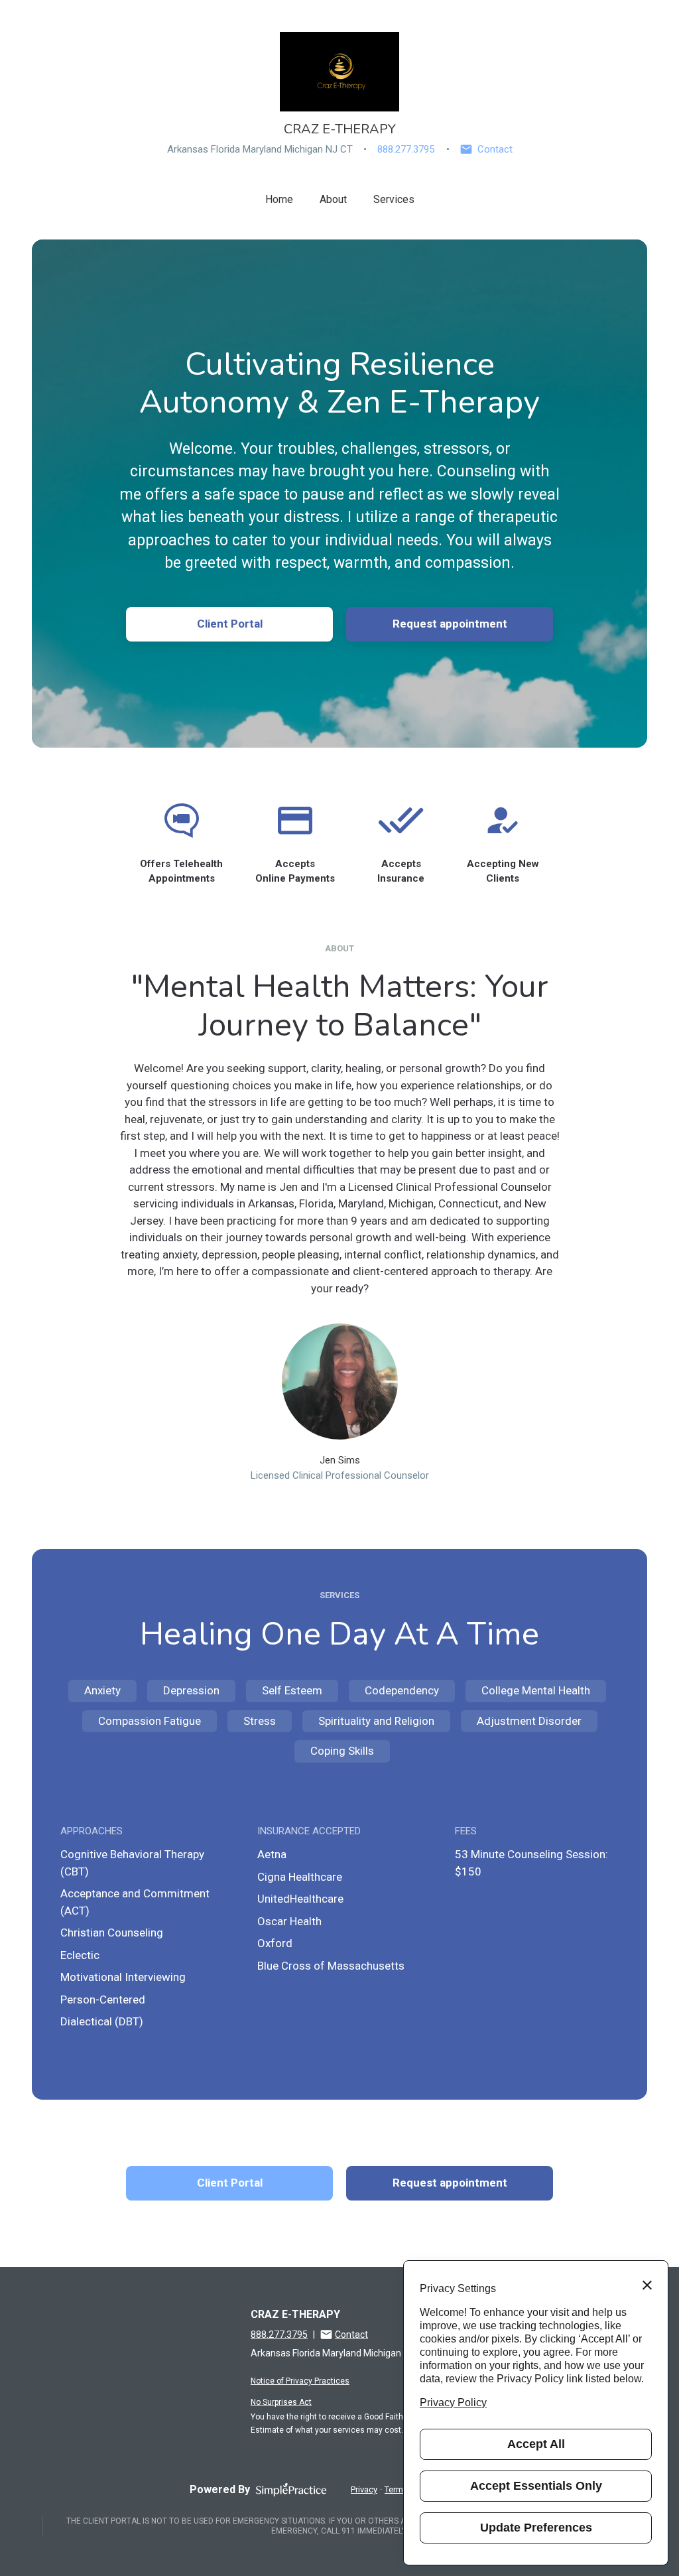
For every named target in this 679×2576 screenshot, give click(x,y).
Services (394, 199)
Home (279, 199)
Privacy (364, 2489)
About (333, 199)
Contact (495, 149)
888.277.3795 (406, 149)
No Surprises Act (281, 2402)
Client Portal (230, 624)
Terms (396, 2489)
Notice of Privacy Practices (300, 2381)
